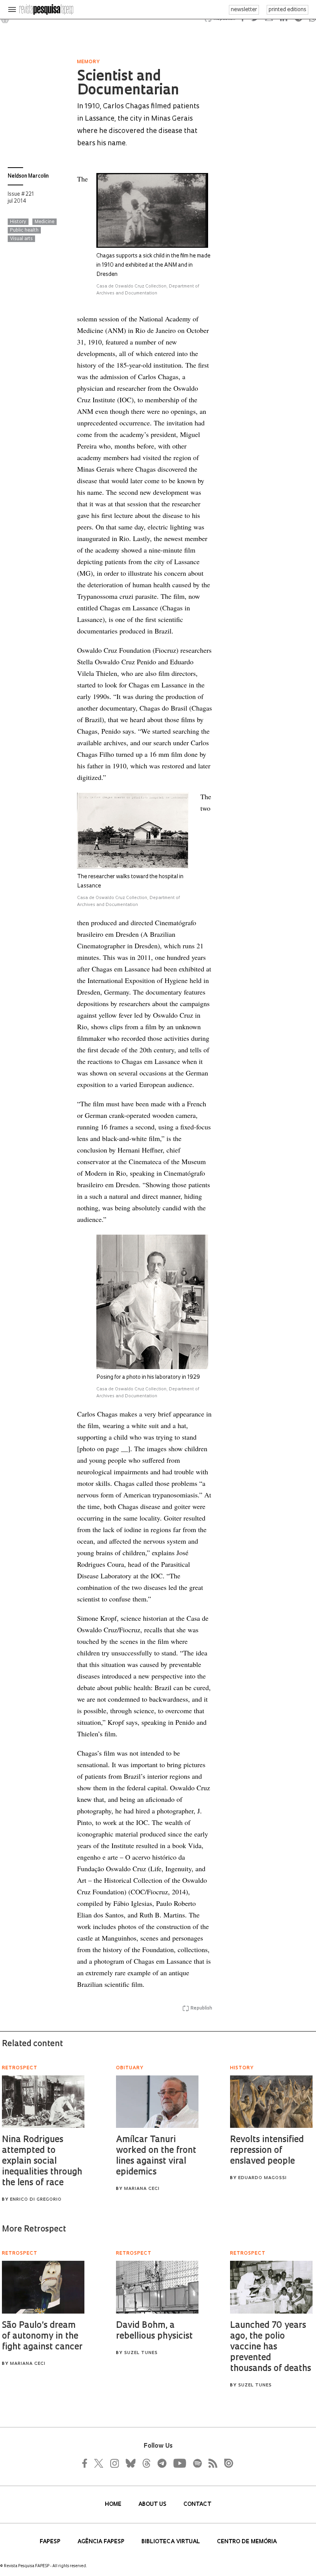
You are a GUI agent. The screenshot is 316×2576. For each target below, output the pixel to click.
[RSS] (211, 2463)
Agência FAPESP (102, 2542)
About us (153, 2505)
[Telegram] (161, 2463)
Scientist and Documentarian (128, 84)
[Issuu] (226, 2463)
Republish (201, 2008)
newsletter (244, 10)
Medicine (45, 222)
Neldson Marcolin (28, 176)
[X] (99, 2463)
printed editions (287, 10)
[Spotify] (197, 2463)
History (18, 222)
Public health (24, 230)
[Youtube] (179, 2463)
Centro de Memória (247, 2542)
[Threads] (146, 2463)
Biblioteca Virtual (171, 2542)
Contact (197, 2505)
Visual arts (21, 239)
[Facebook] (87, 2463)
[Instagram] (114, 2463)
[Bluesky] (130, 2463)
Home (114, 2505)
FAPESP (51, 2542)
